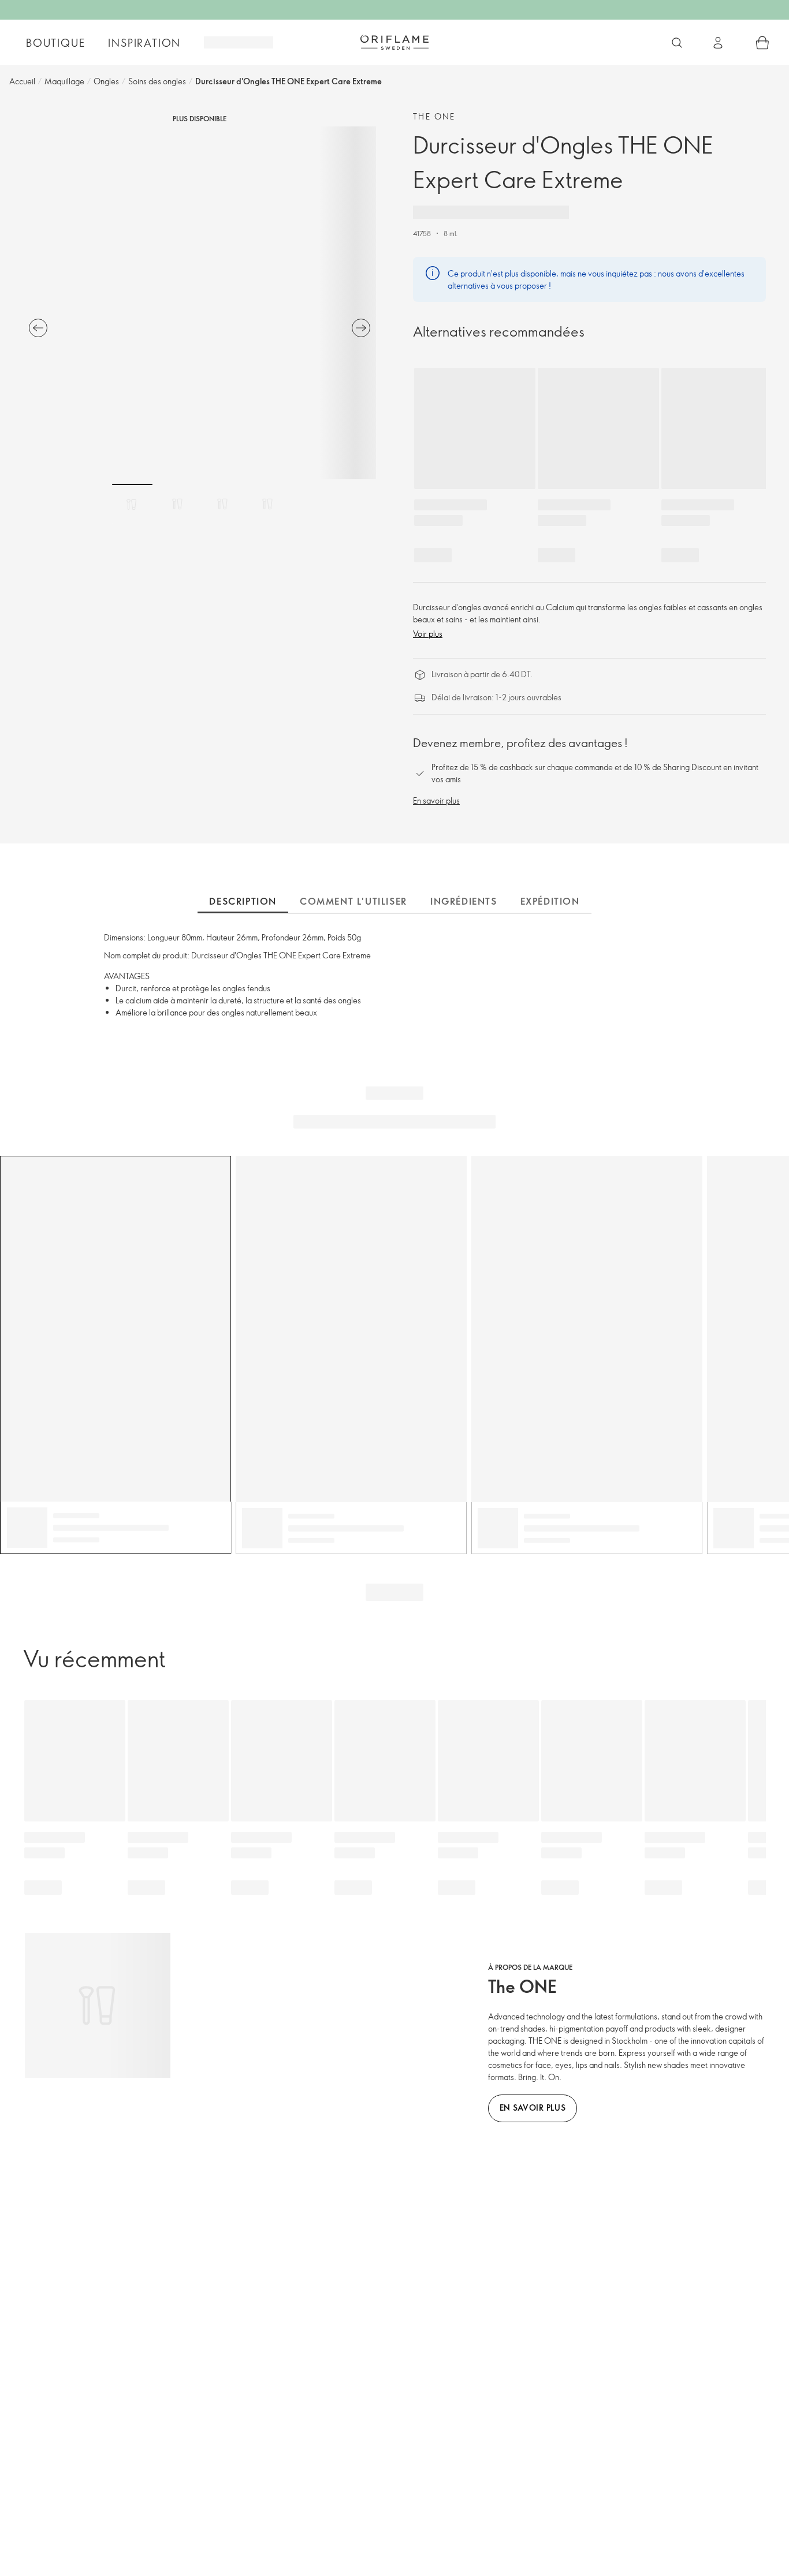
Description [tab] (243, 901)
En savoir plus (436, 800)
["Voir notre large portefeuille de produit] (677, 43)
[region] (200, 303)
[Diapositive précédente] (38, 328)
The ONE (434, 116)
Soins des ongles (157, 81)
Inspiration (144, 43)
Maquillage (64, 81)
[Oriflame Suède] (394, 42)
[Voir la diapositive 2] (177, 504)
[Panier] (762, 43)
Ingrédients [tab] (464, 901)
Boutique (55, 43)
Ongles (106, 81)
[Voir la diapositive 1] (132, 504)
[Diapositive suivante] (361, 328)
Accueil (22, 81)
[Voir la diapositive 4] (267, 504)
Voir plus (428, 634)
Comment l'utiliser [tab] (353, 901)
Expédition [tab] (550, 901)
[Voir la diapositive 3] (222, 504)
